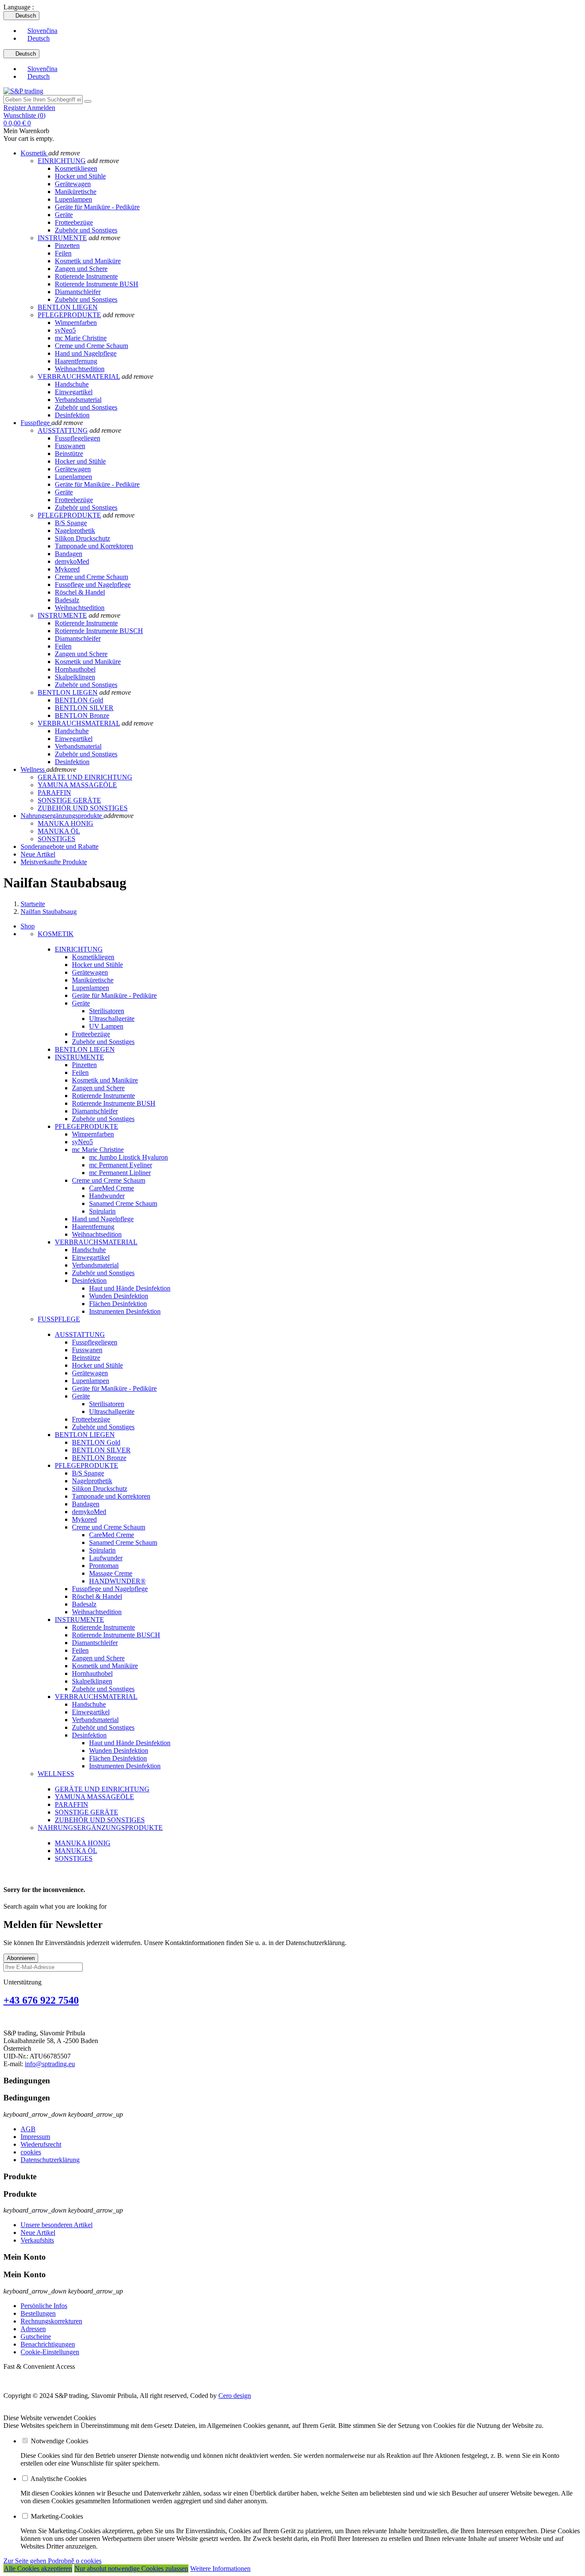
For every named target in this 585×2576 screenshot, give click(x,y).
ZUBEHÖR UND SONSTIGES (100, 1820)
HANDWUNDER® (117, 1581)
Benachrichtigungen (48, 2344)
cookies (31, 2152)
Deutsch (39, 38)
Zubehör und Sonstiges (86, 230)
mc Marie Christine (81, 338)
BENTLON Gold (79, 700)
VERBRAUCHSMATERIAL (79, 376)
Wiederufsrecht (41, 2144)
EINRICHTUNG (62, 161)
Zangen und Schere (81, 269)
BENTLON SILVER (84, 708)
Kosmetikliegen (76, 168)
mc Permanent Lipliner (120, 1173)
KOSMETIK (56, 934)
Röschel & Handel (80, 592)
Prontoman (104, 1566)
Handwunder (107, 1196)
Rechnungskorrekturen (51, 2321)
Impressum (35, 2137)
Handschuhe (72, 384)
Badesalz (67, 600)
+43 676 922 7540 (41, 2000)
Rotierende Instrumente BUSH (97, 284)
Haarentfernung (76, 361)
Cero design (235, 2396)
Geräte (64, 215)
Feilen (63, 253)
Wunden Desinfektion (119, 1296)
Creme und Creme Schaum (91, 346)
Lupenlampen (73, 199)
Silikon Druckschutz (82, 538)
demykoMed (72, 561)
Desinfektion (72, 415)
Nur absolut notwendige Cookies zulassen (131, 2569)
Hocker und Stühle (80, 176)
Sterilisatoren (107, 1011)
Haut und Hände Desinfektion (130, 1288)
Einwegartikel (74, 392)
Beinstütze (69, 454)
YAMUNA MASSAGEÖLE (94, 1797)
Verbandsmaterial (78, 400)
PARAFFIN (72, 1804)
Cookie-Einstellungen (50, 2352)
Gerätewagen (73, 184)
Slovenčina (42, 31)
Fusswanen (70, 446)
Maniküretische (76, 192)
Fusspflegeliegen (78, 438)
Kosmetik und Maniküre (88, 261)
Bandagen (69, 554)
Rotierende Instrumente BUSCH (99, 631)
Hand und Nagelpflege (86, 353)
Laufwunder (106, 1558)
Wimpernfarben (76, 323)
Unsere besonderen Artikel (57, 2225)
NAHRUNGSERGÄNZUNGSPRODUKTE (100, 1828)
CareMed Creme (112, 1188)
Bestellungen (38, 2313)
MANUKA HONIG (83, 1843)
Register (15, 108)
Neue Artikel (38, 2232)
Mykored (67, 569)
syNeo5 (65, 330)
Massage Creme (111, 1573)
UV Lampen (106, 1026)
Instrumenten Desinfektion (125, 1311)
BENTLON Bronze (82, 715)
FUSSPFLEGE (59, 1319)
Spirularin (102, 1211)
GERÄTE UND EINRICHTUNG (102, 1789)
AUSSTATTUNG (63, 430)
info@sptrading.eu (50, 2064)
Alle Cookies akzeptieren (38, 2569)
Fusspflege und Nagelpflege (93, 585)
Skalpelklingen (75, 677)
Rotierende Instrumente (86, 276)
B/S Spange (71, 523)
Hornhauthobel (75, 669)
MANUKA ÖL (76, 1851)
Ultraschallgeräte (112, 1019)
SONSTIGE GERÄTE (87, 1812)
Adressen (33, 2329)
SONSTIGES (74, 1858)
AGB (28, 2129)
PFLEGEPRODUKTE (69, 315)
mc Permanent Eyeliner (121, 1165)
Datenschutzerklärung (50, 2160)
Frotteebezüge (74, 222)
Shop (28, 926)
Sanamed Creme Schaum (123, 1203)
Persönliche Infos (44, 2306)
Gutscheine (36, 2337)
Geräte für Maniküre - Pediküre (97, 207)
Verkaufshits (37, 2240)
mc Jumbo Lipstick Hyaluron (128, 1157)
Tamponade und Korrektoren (94, 546)
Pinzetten (67, 245)
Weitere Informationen (220, 2569)
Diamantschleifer (78, 292)
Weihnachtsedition (80, 369)
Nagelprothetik (75, 531)
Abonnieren (21, 1958)
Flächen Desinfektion (118, 1304)
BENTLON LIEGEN (68, 307)
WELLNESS (56, 1774)
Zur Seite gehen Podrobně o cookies (52, 2561)
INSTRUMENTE (62, 238)
